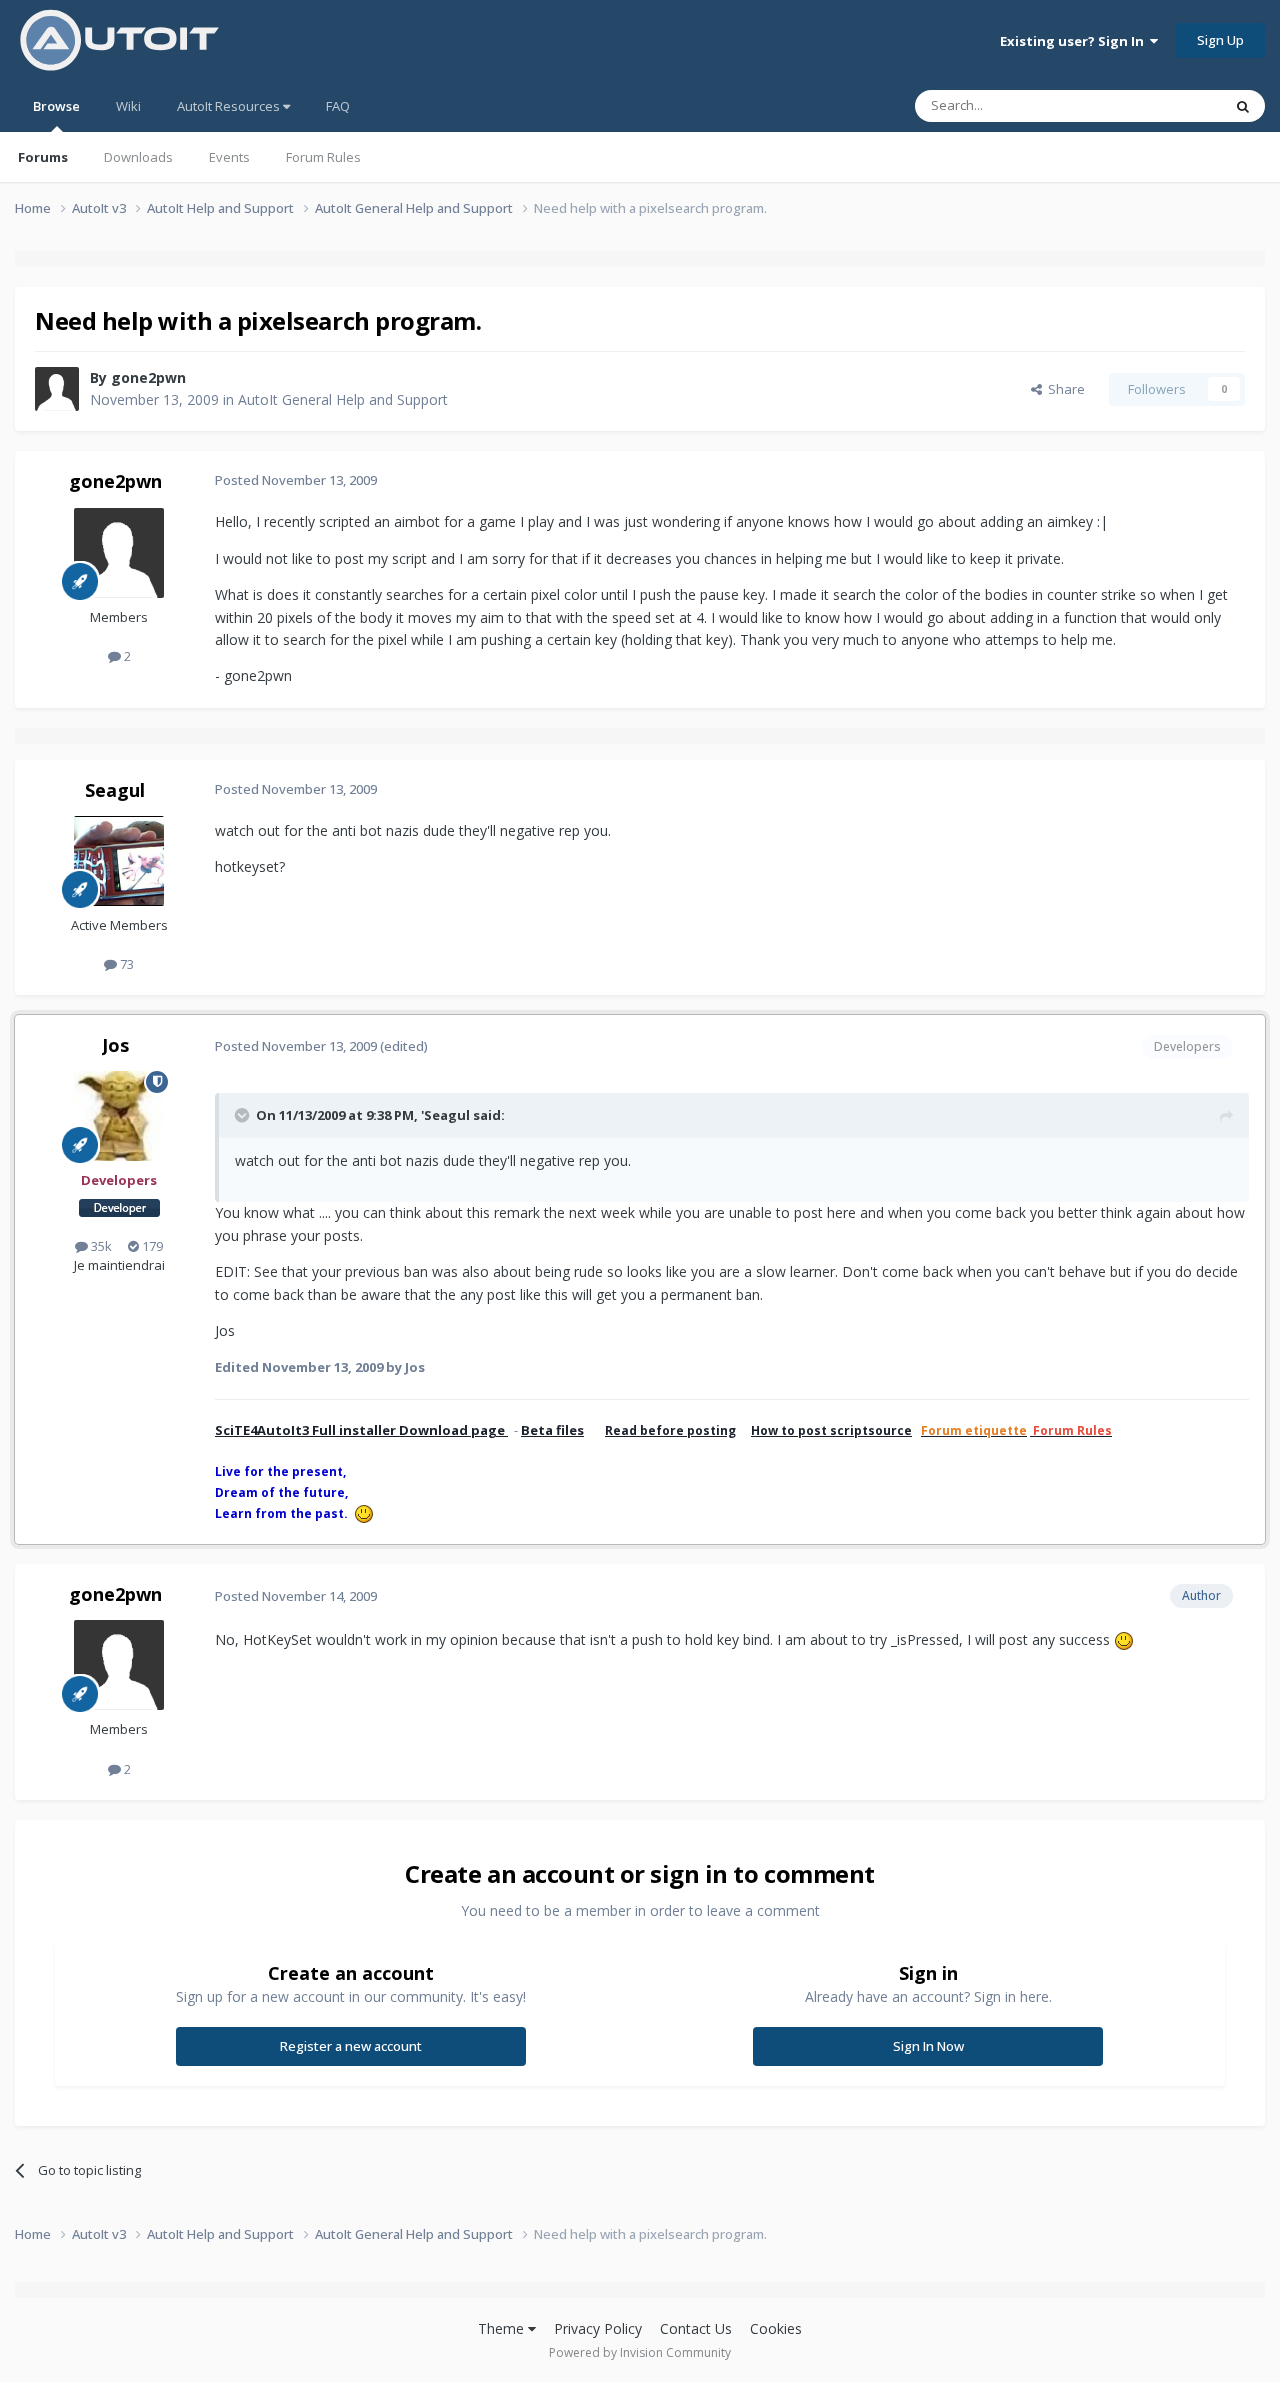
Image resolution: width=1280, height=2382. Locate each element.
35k (100, 1246)
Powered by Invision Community (640, 2352)
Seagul (115, 790)
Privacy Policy (598, 2328)
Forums (43, 157)
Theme (503, 2328)
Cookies (776, 2328)
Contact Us (696, 2328)
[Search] (1243, 106)
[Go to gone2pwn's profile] (57, 389)
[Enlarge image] (1124, 1639)
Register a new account (351, 2046)
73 (125, 964)
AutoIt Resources (230, 106)
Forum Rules (323, 157)
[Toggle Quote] (244, 1115)
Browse (56, 106)
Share (1063, 389)
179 (151, 1246)
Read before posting (670, 1430)
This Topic (1165, 105)
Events (229, 157)
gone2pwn (148, 377)
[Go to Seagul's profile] (119, 861)
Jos (115, 1045)
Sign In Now (928, 2046)
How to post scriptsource (831, 1430)
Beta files (552, 1430)
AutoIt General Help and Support (343, 399)
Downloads (138, 157)
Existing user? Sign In (1075, 41)
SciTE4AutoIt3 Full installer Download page (361, 1430)
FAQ (338, 106)
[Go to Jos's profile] (119, 1116)
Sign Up (1220, 40)
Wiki (128, 106)
